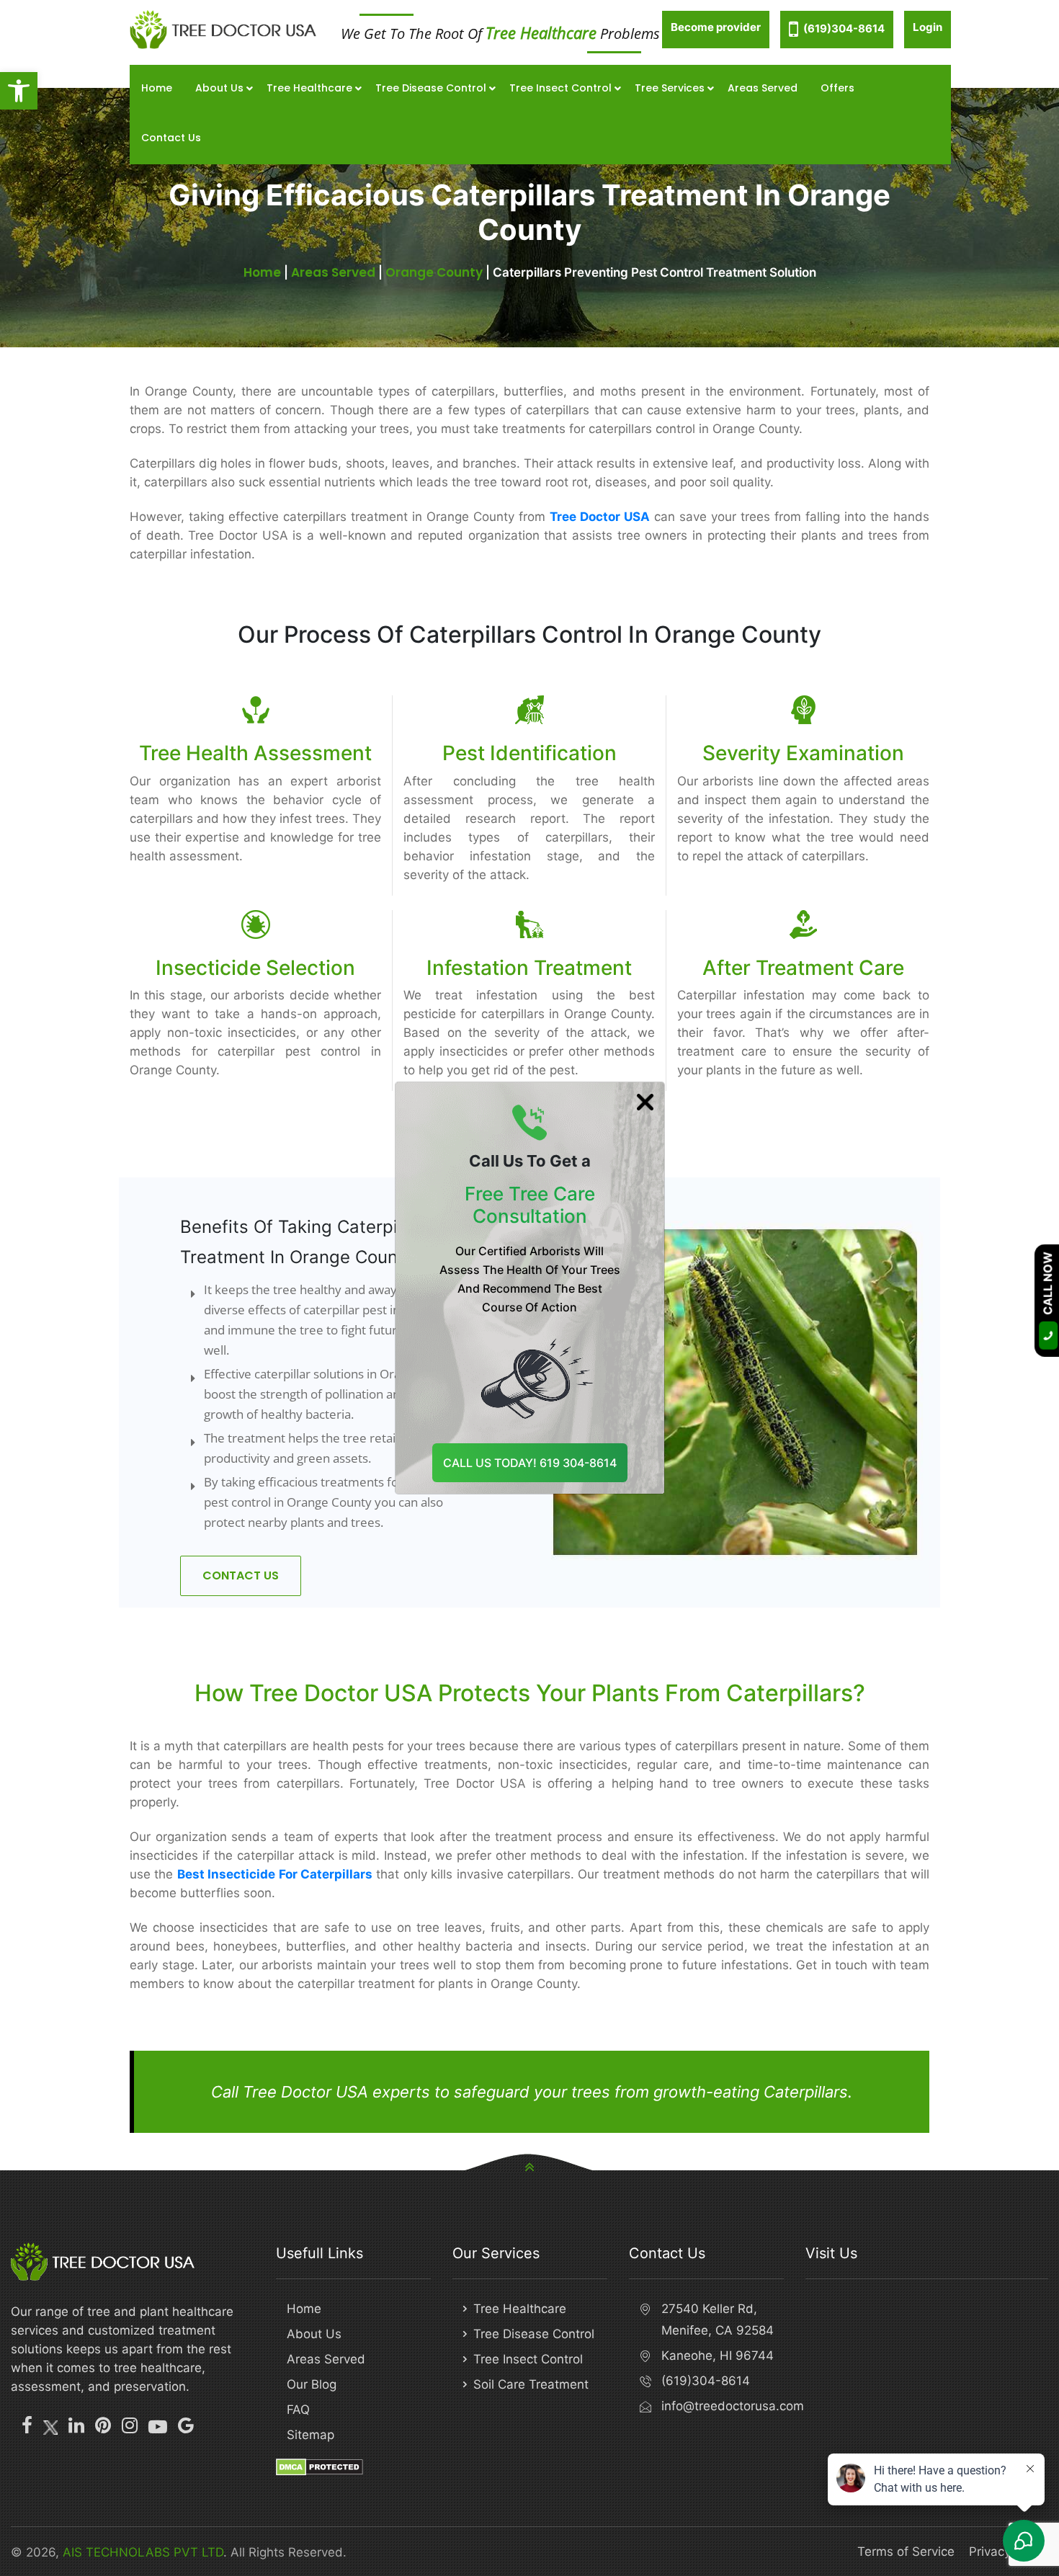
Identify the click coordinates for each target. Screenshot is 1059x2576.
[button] (19, 91)
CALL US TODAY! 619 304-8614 (530, 1463)
